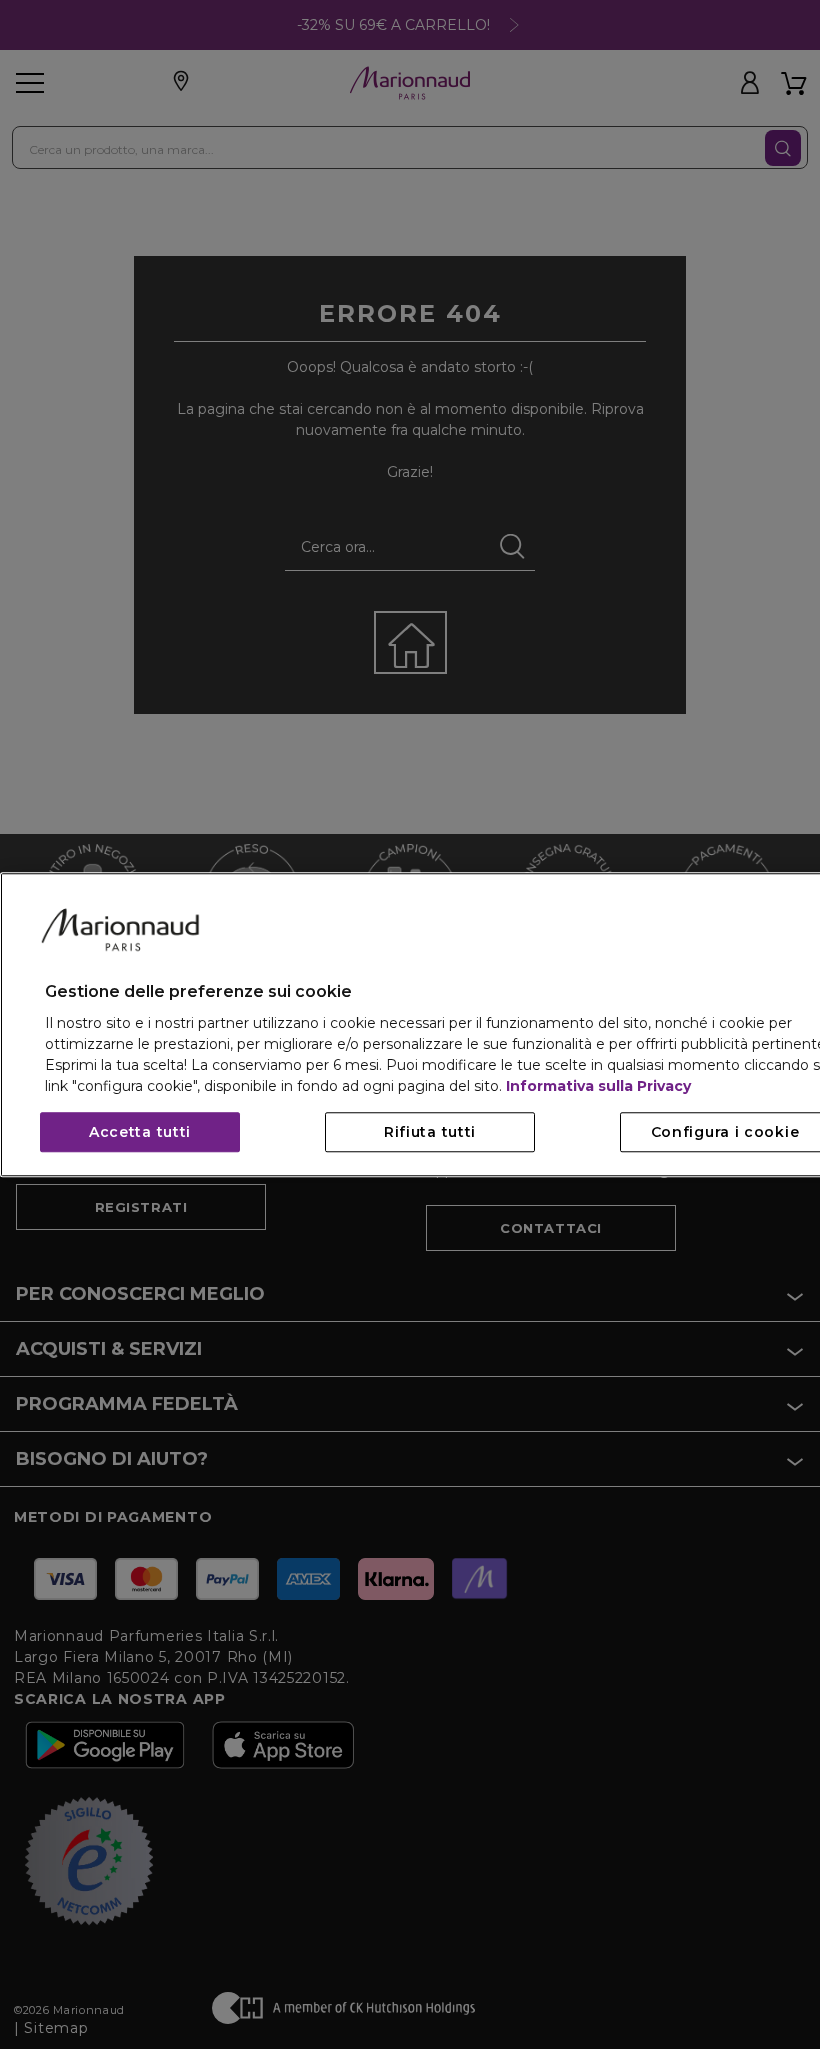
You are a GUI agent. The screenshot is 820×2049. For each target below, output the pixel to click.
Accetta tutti (140, 1132)
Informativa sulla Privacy (598, 1086)
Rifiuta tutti (430, 1132)
